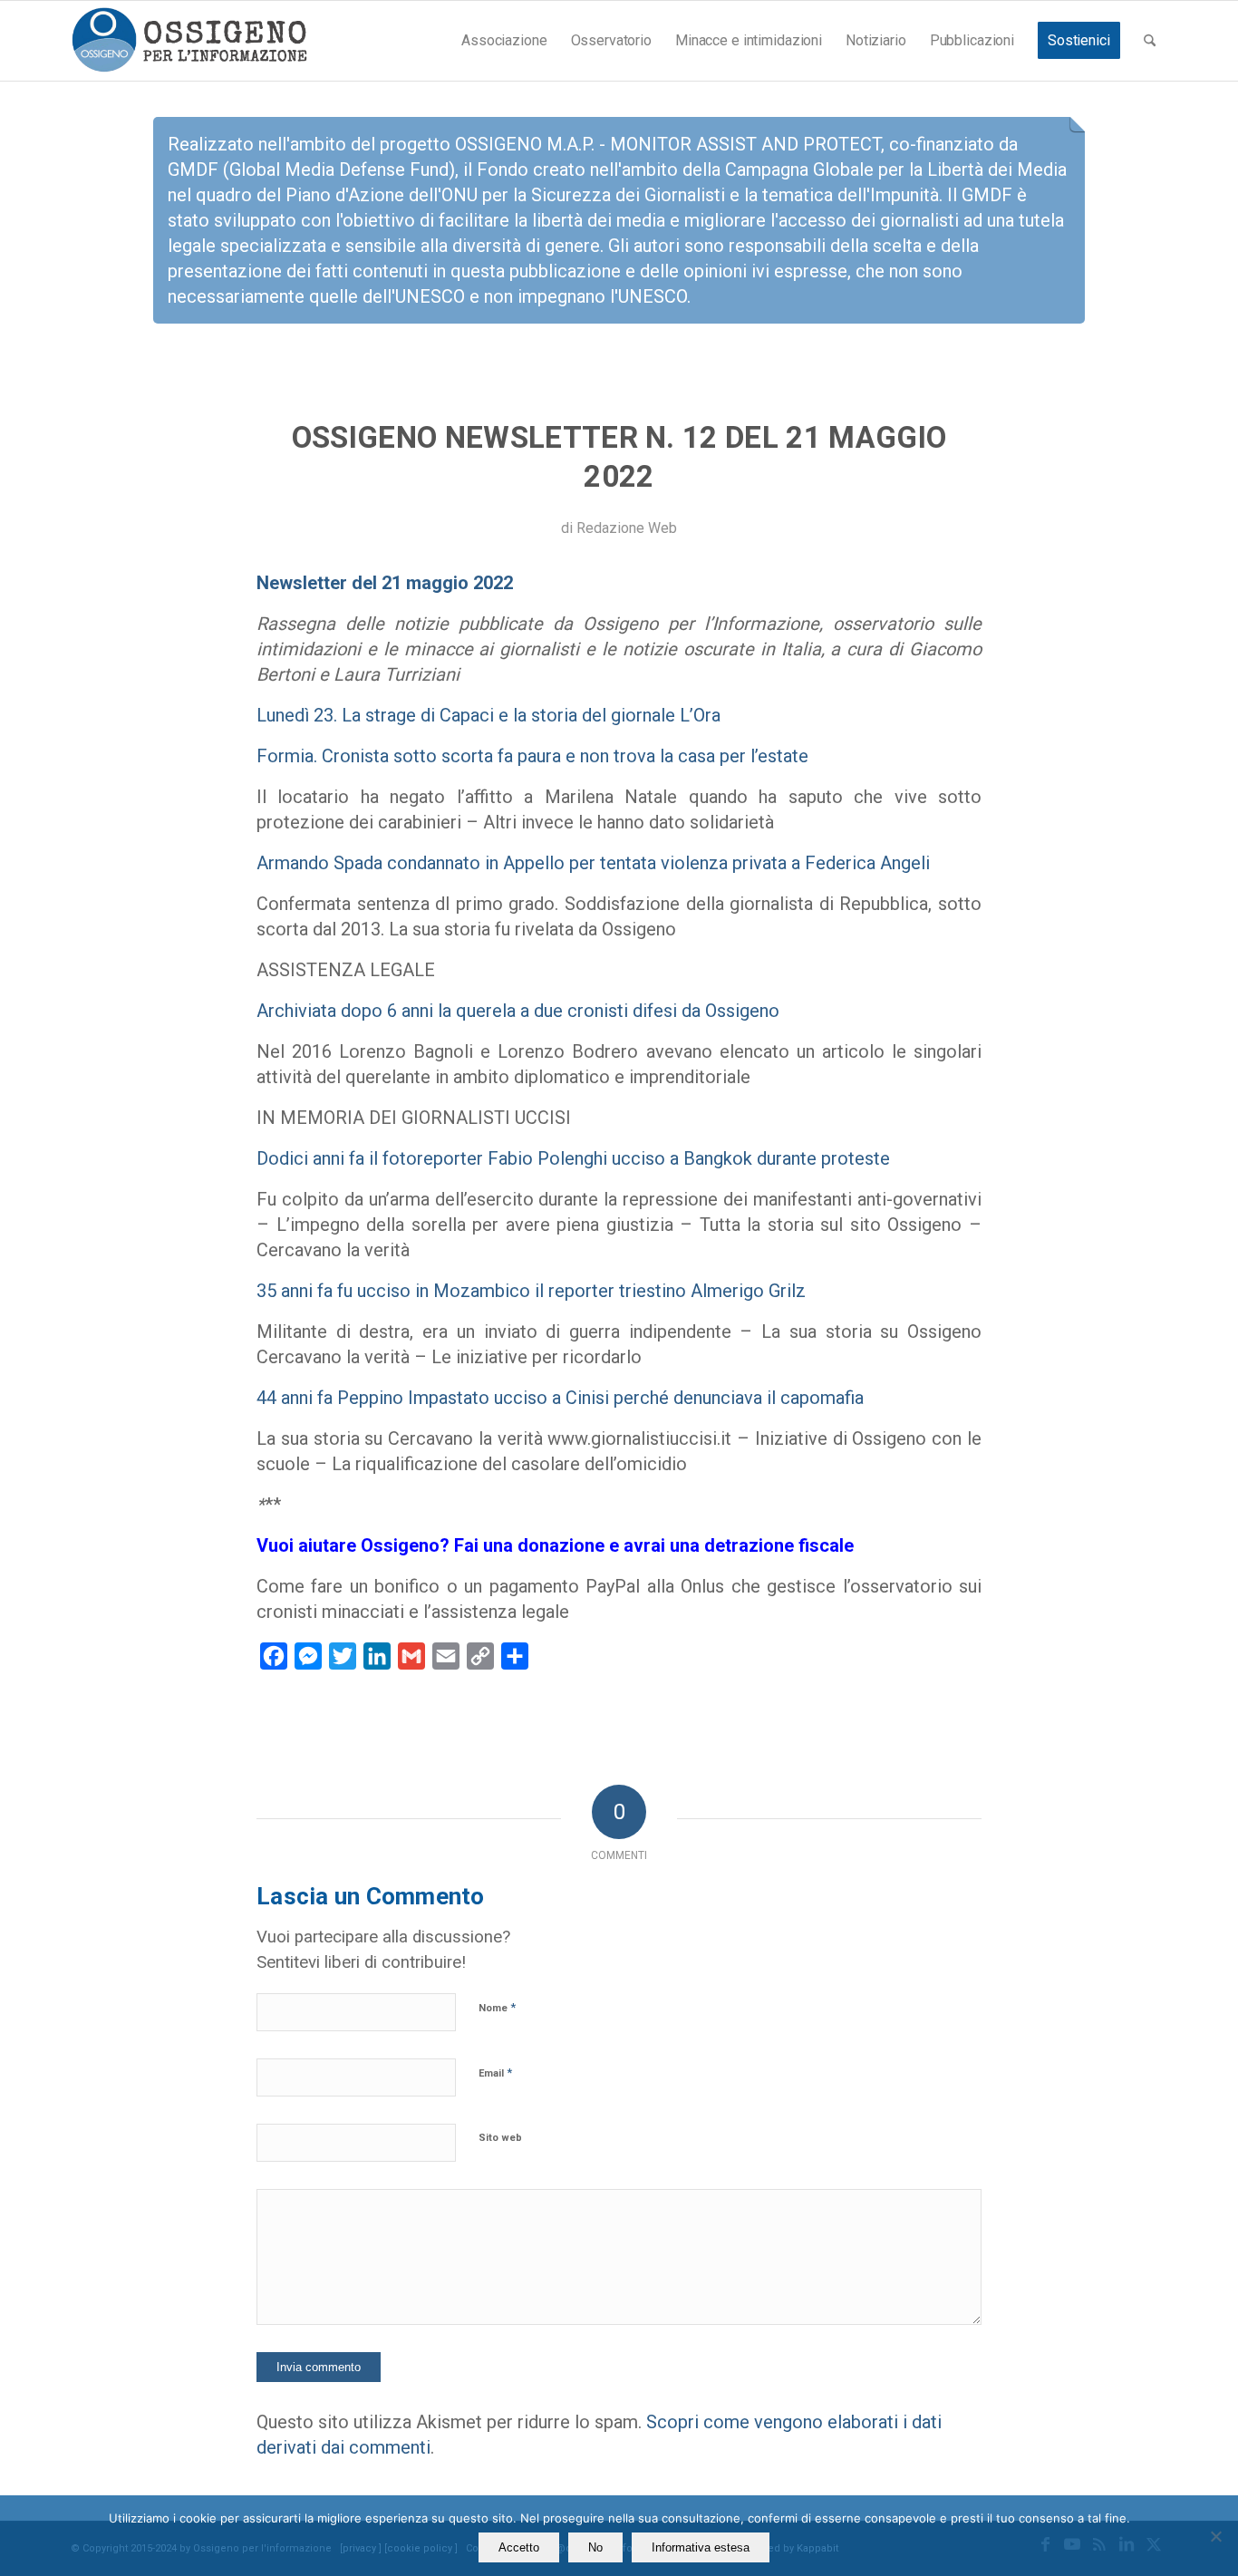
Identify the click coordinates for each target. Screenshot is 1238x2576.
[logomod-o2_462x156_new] (189, 41)
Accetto (519, 2547)
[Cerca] (1150, 41)
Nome (497, 2007)
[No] (1215, 2536)
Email (495, 2072)
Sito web (500, 2138)
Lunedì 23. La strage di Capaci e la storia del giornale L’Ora (488, 715)
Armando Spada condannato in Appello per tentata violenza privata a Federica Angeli (593, 863)
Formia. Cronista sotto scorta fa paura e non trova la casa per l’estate (532, 756)
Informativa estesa (701, 2547)
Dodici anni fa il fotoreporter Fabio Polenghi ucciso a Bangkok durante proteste (573, 1158)
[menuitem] (504, 41)
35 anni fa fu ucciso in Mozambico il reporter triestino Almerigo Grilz (531, 1291)
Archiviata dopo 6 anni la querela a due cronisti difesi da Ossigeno (518, 1011)
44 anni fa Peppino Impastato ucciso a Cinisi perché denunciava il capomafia (560, 1398)
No (595, 2547)
